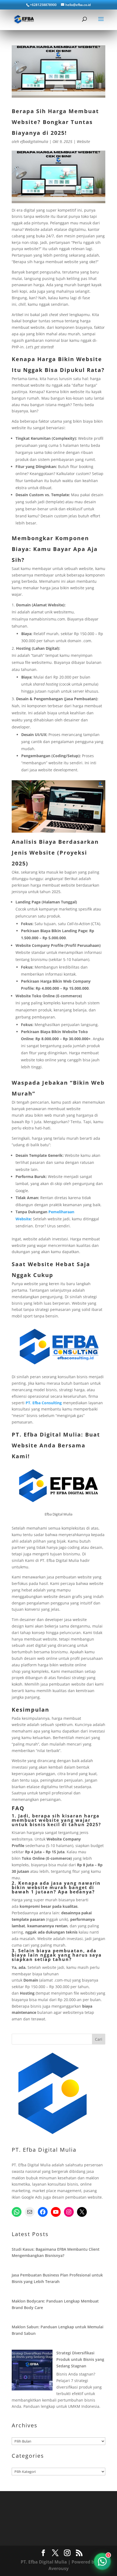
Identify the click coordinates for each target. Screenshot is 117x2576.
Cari (99, 2039)
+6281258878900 (43, 5)
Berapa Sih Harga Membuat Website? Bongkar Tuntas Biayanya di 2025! (55, 122)
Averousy (59, 2568)
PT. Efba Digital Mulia (46, 1435)
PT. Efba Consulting (44, 1403)
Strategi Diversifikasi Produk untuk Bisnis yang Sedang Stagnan (80, 2359)
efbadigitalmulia (34, 141)
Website (83, 141)
